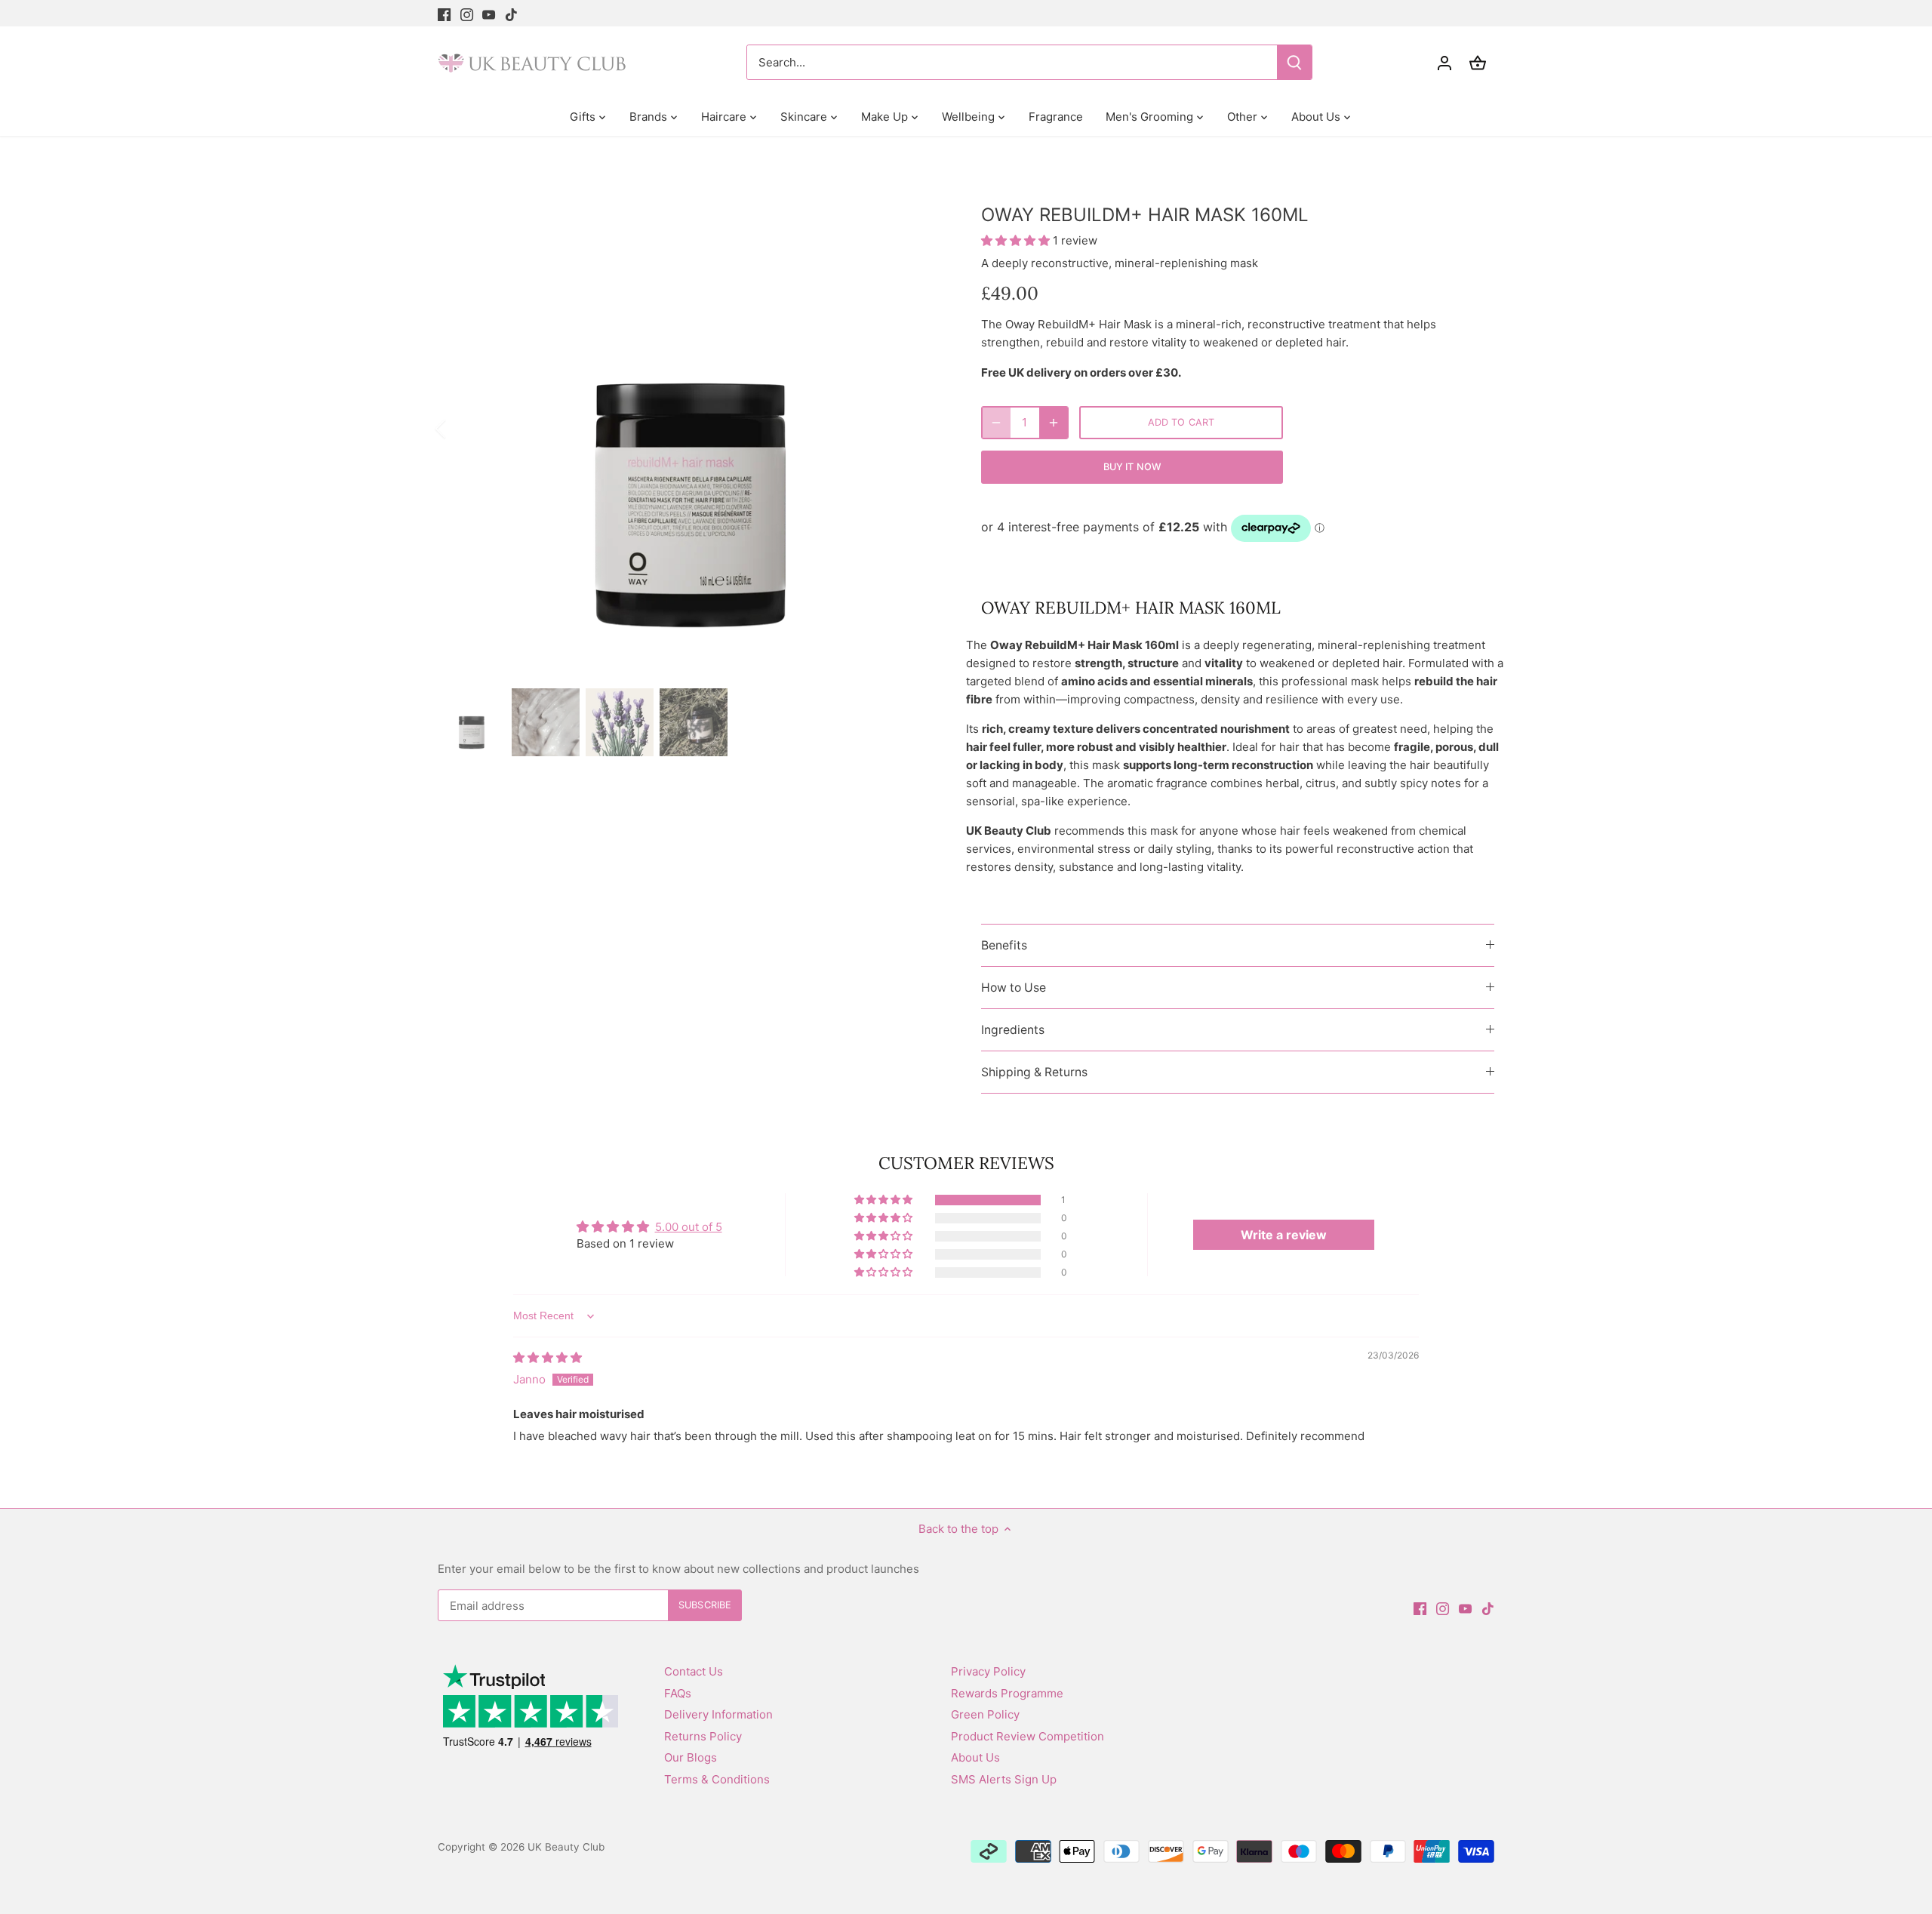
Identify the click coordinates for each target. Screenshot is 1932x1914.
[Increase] (1054, 423)
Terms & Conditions (717, 1779)
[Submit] (1294, 62)
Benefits (1004, 945)
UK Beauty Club (566, 1847)
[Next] (922, 429)
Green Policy (985, 1714)
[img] (548, 1357)
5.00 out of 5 (689, 1227)
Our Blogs (691, 1757)
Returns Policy (703, 1736)
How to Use (1014, 988)
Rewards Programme (1007, 1693)
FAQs (678, 1693)
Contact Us (694, 1671)
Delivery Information (718, 1714)
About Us (975, 1757)
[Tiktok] (511, 13)
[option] (691, 429)
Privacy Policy (988, 1671)
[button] (1017, 240)
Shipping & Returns (1034, 1072)
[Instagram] (467, 13)
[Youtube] (489, 13)
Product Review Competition (1028, 1736)
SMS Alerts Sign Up (1004, 1779)
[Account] (1444, 62)
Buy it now (1132, 467)
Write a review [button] (1284, 1235)
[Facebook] (444, 13)
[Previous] (460, 429)
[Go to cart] (1478, 62)
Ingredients (1013, 1030)
